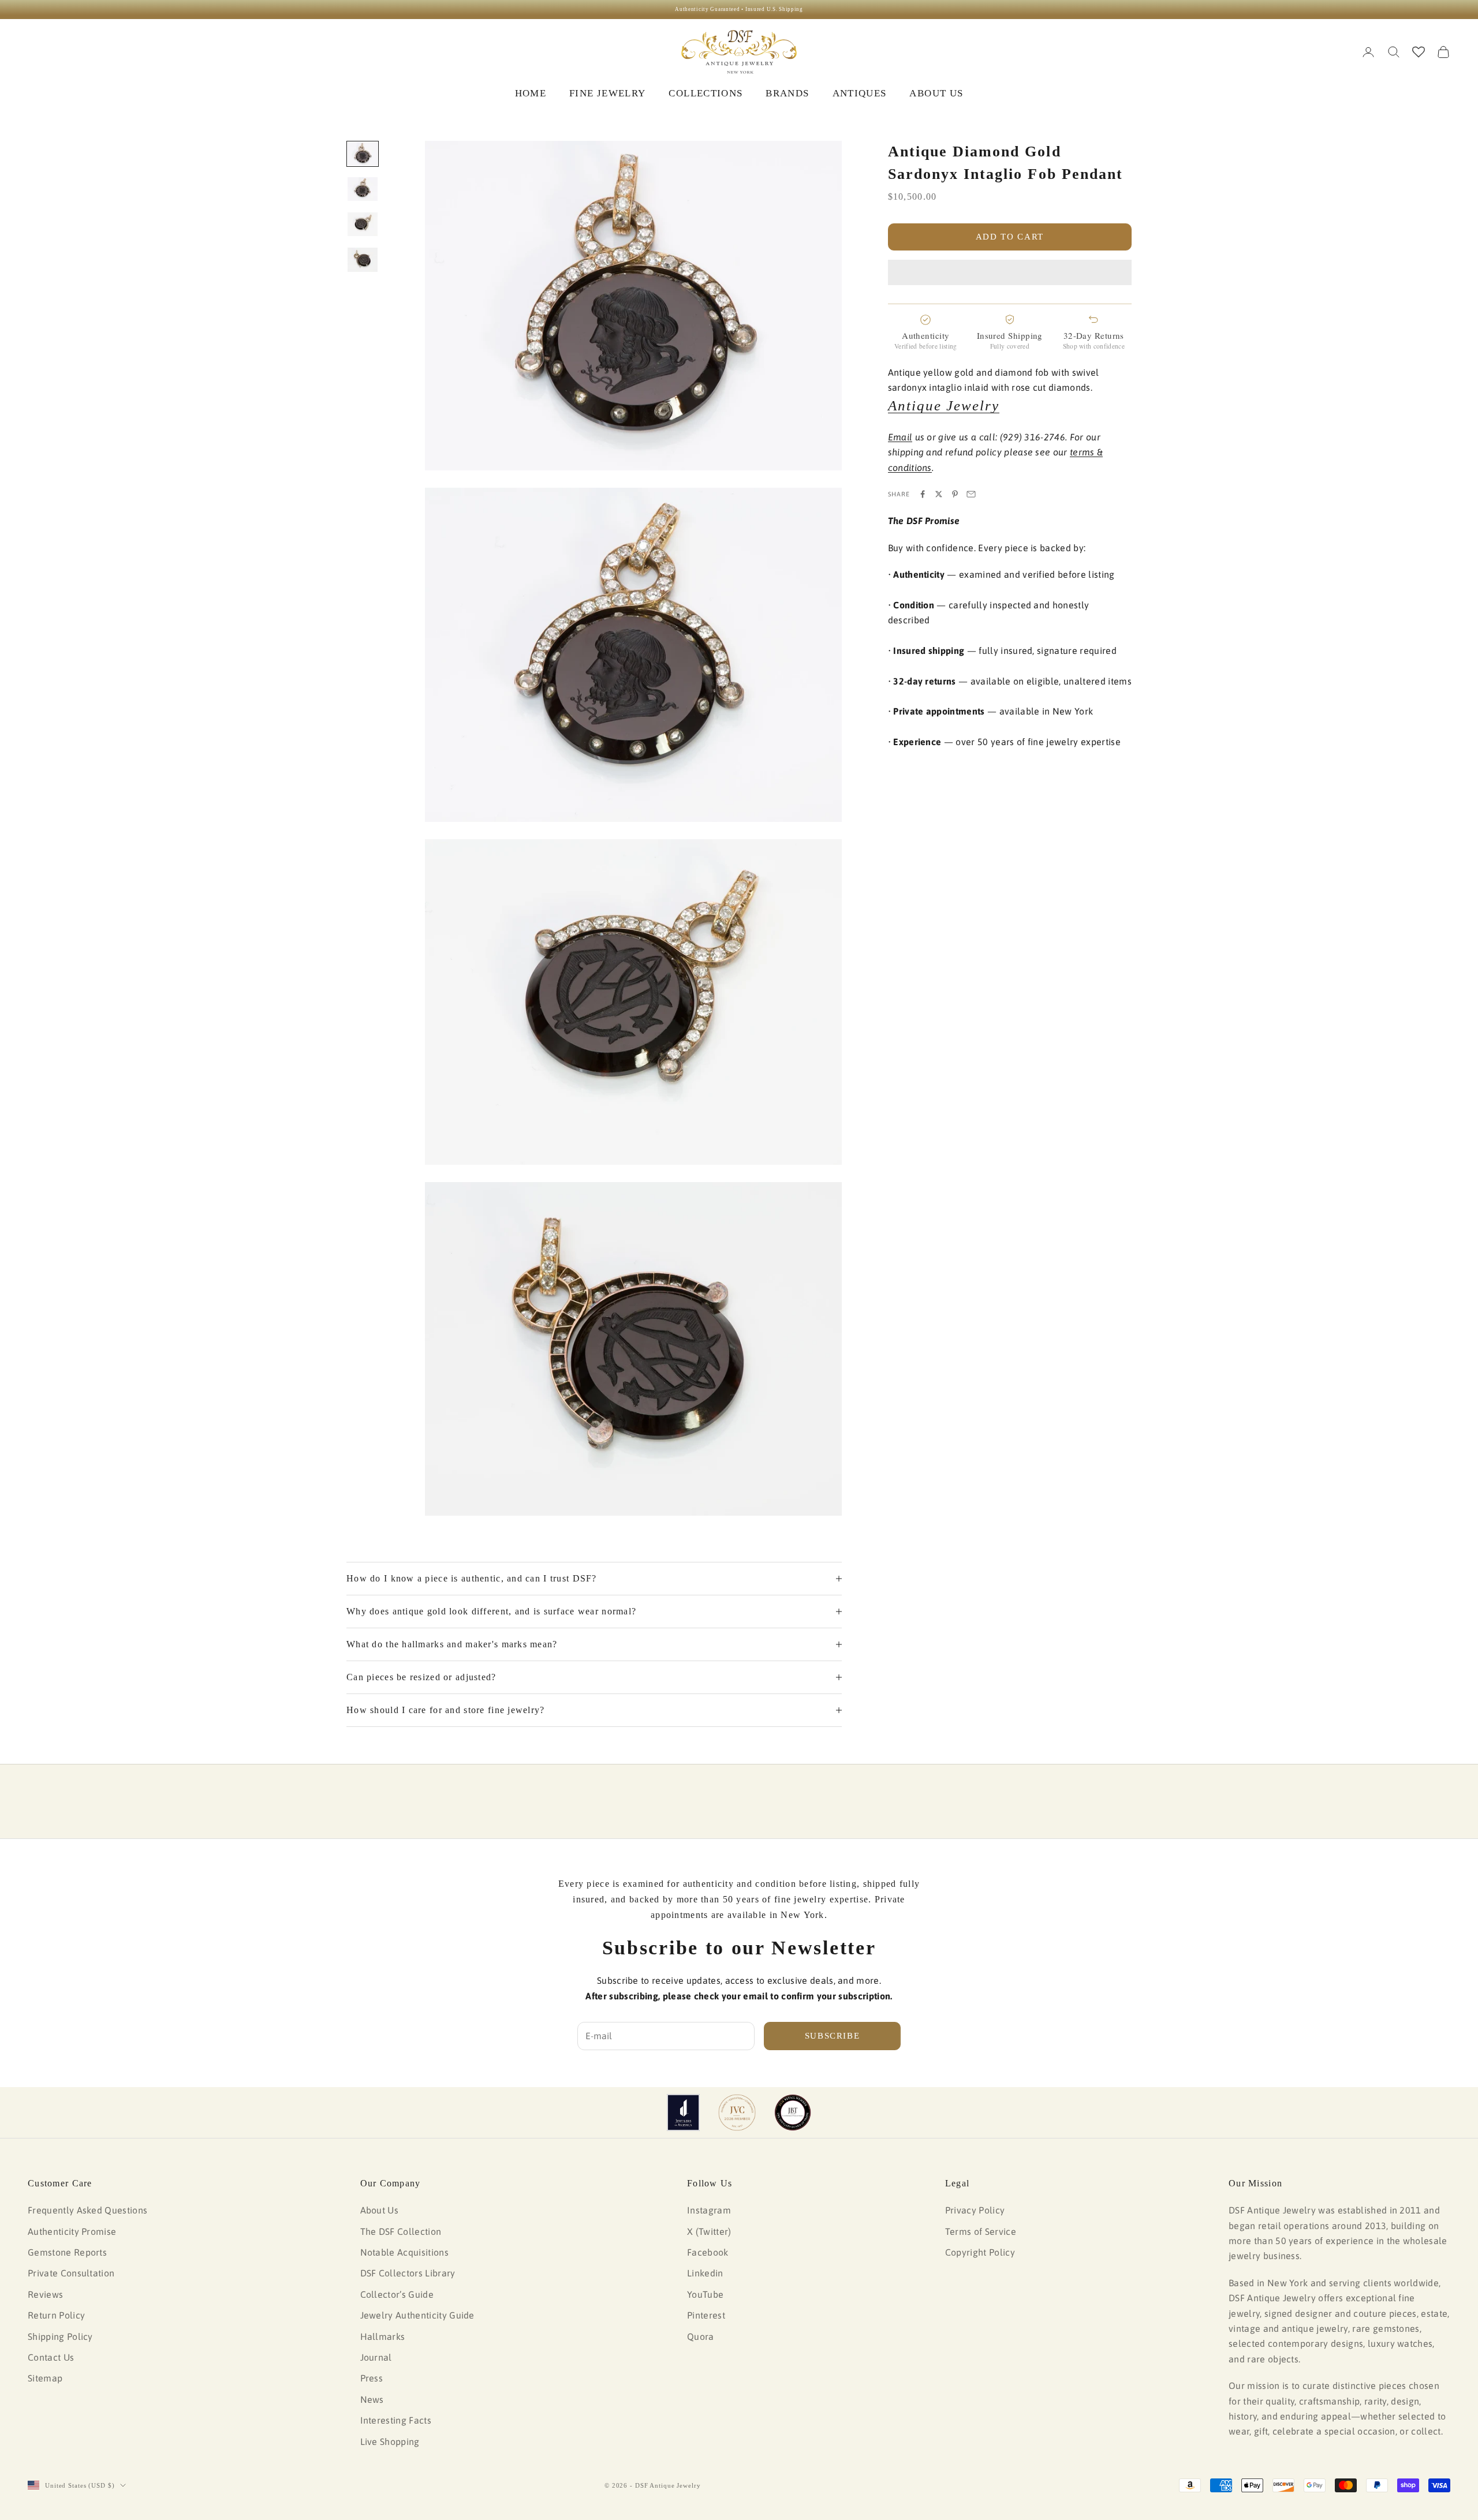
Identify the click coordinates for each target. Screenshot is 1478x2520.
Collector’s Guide (397, 2294)
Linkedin (705, 2273)
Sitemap (45, 2378)
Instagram (709, 2210)
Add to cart (1010, 237)
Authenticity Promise (72, 2231)
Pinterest (706, 2315)
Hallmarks (383, 2336)
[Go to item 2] (363, 189)
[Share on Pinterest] (955, 494)
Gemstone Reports (67, 2252)
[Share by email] (971, 494)
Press (372, 2378)
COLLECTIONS (706, 93)
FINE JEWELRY (607, 93)
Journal (376, 2357)
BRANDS (787, 93)
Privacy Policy (975, 2210)
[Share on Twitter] (939, 494)
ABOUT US (936, 93)
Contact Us (51, 2357)
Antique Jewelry (944, 405)
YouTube (705, 2294)
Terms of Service (981, 2231)
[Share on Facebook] (923, 494)
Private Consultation (71, 2273)
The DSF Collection (401, 2231)
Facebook (708, 2252)
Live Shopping (390, 2442)
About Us (380, 2210)
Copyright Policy (980, 2252)
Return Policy (56, 2315)
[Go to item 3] (363, 224)
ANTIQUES (860, 93)
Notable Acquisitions (404, 2252)
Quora (701, 2336)
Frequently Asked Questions (87, 2210)
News (372, 2399)
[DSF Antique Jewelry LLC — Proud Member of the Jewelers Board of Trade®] (793, 2113)
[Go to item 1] (363, 154)
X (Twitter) (709, 2231)
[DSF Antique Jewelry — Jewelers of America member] (683, 2113)
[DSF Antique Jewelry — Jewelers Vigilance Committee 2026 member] (737, 2113)
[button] (1010, 272)
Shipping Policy (60, 2336)
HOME (531, 93)
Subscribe (833, 2036)
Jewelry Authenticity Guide (417, 2315)
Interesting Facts (396, 2420)
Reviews (45, 2294)
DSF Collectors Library (408, 2273)
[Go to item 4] (363, 260)
